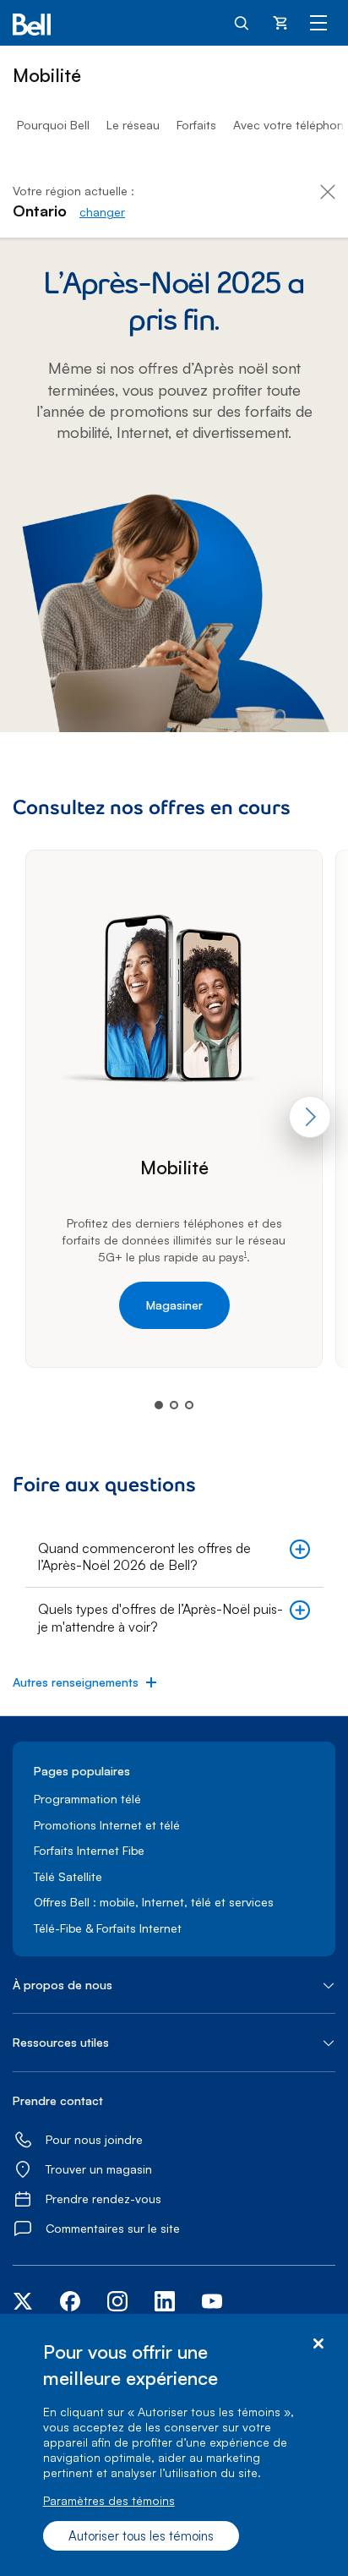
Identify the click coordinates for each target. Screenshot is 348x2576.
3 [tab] (189, 1405)
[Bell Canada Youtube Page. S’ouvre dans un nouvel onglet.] (212, 2307)
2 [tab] (174, 1405)
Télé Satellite (68, 1876)
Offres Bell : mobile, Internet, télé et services (154, 1902)
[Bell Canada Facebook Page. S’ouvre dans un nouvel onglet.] (70, 2307)
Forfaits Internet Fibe (89, 1850)
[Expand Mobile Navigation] (318, 22)
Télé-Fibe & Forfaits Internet (108, 1928)
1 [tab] (159, 1405)
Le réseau (133, 125)
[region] (174, 2445)
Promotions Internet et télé (107, 1825)
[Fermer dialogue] (318, 2344)
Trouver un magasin (99, 2169)
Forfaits (196, 125)
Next (310, 1117)
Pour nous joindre (94, 2139)
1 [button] (245, 1255)
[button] (174, 1557)
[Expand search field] (242, 22)
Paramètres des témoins (109, 2500)
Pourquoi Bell (53, 125)
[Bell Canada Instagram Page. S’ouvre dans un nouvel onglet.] (117, 2303)
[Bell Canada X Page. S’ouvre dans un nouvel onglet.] (23, 2303)
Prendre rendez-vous (103, 2199)
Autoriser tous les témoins (141, 2536)
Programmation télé (87, 1799)
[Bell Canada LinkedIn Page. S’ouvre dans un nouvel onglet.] (165, 2307)
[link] (102, 212)
